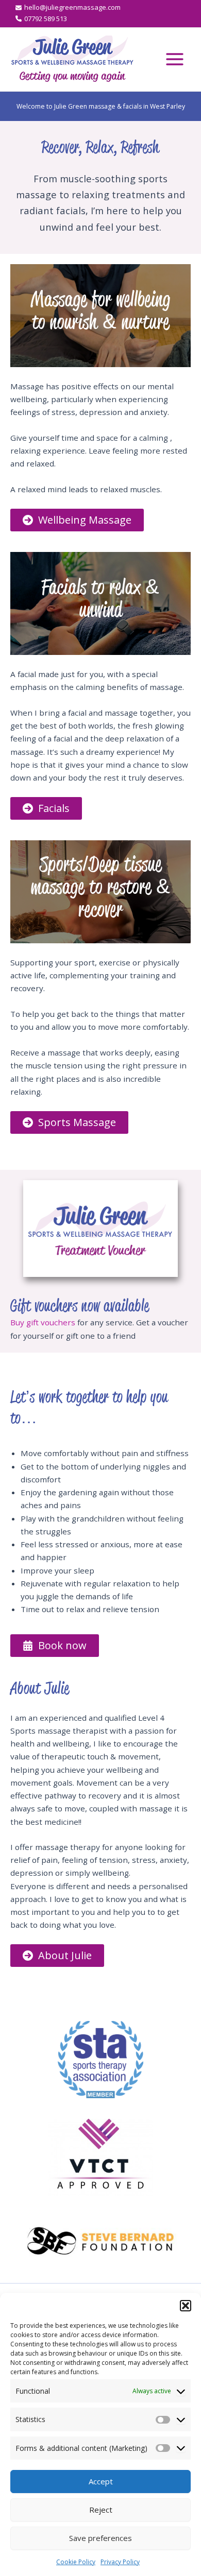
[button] (186, 2306)
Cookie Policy (76, 2562)
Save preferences (100, 2538)
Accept (101, 2481)
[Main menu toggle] (174, 59)
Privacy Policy (120, 2562)
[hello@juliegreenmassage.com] (68, 8)
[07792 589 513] (41, 19)
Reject (101, 2510)
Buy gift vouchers (43, 1322)
